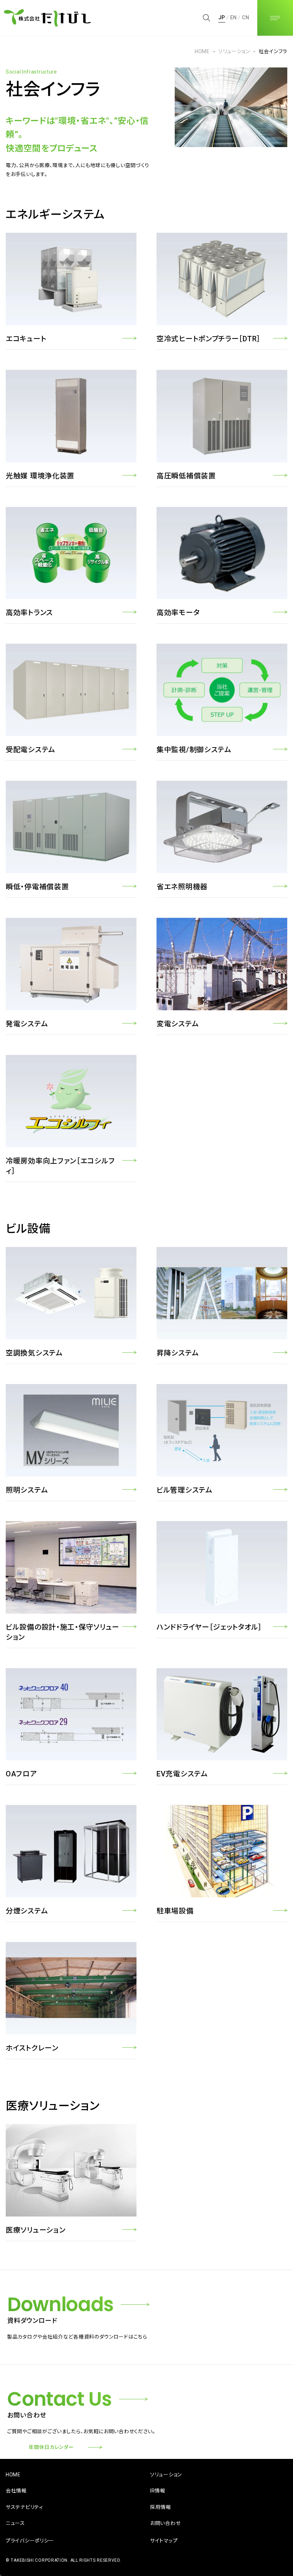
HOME (202, 51)
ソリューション (234, 51)
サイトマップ (164, 2541)
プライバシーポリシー (30, 2541)
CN (245, 17)
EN (234, 17)
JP (222, 17)
